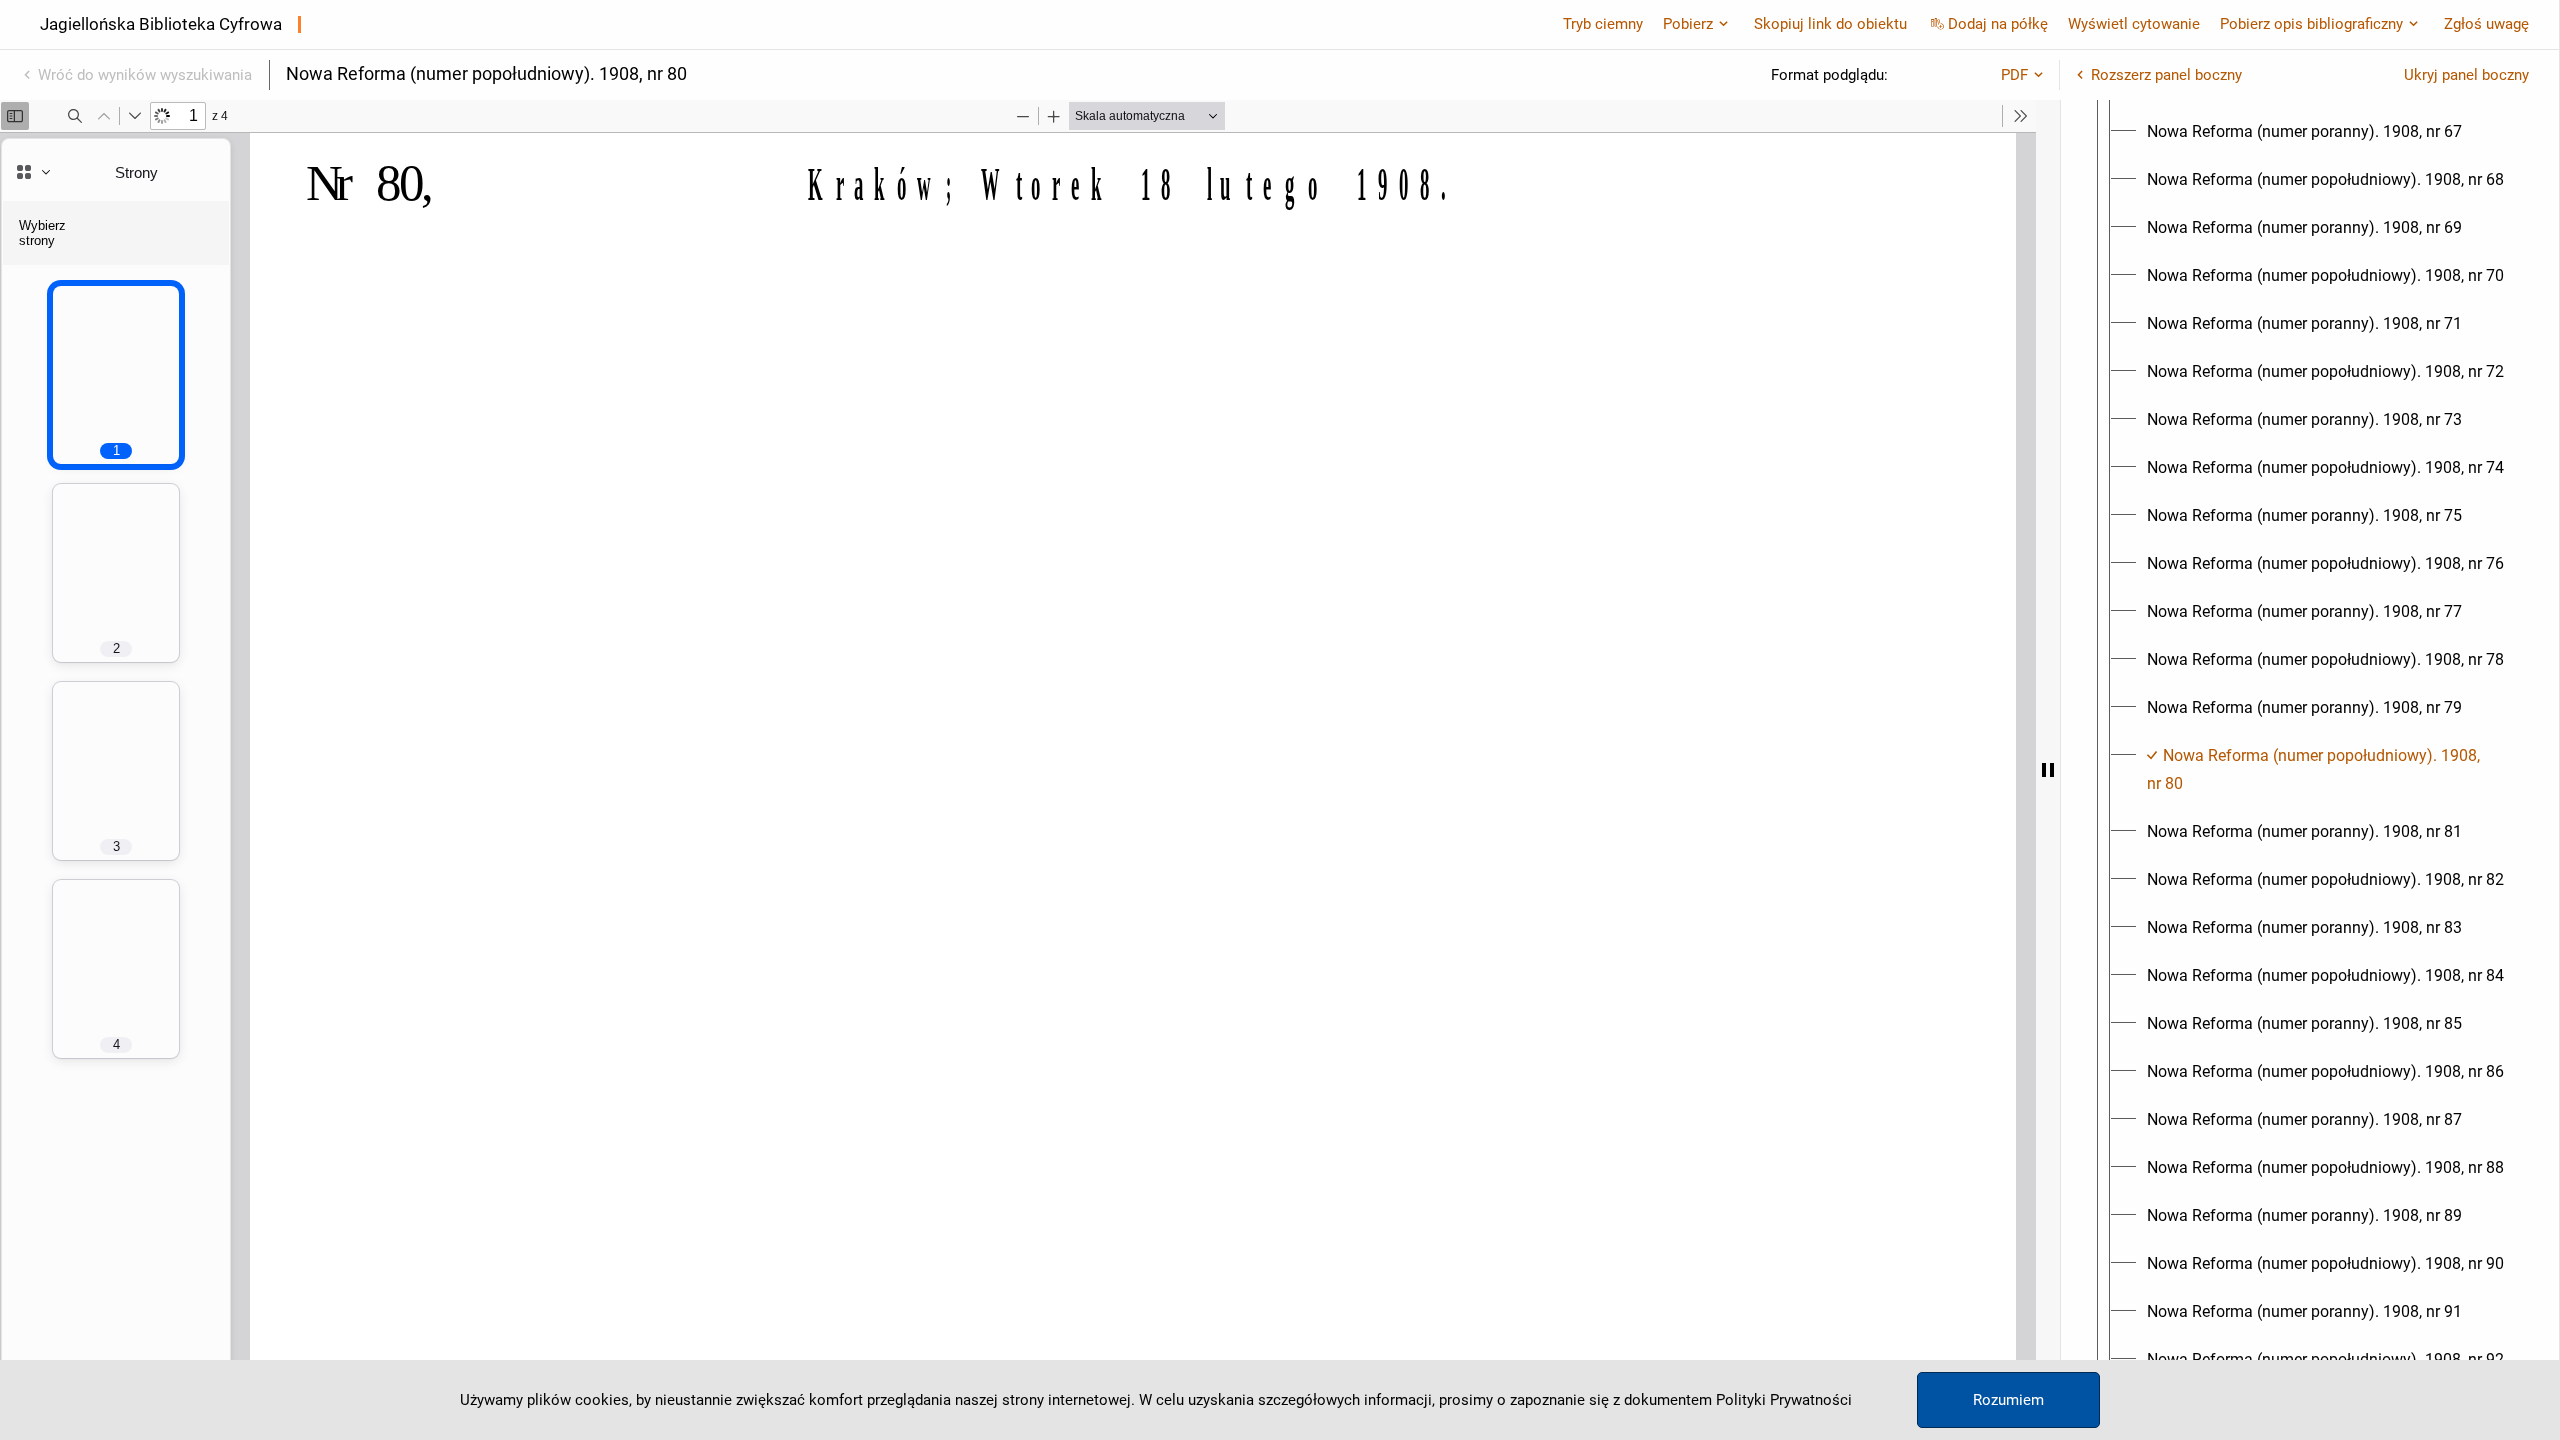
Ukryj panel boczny (2466, 75)
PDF (2014, 75)
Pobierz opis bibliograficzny (2311, 24)
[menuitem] (2304, 132)
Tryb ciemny (1603, 24)
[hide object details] (2048, 770)
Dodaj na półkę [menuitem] (1998, 24)
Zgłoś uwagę (2486, 24)
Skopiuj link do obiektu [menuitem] (1830, 24)
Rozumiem (2008, 1400)
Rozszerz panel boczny (2166, 75)
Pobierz (1688, 24)
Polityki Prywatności (1784, 1400)
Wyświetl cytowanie (2134, 24)
